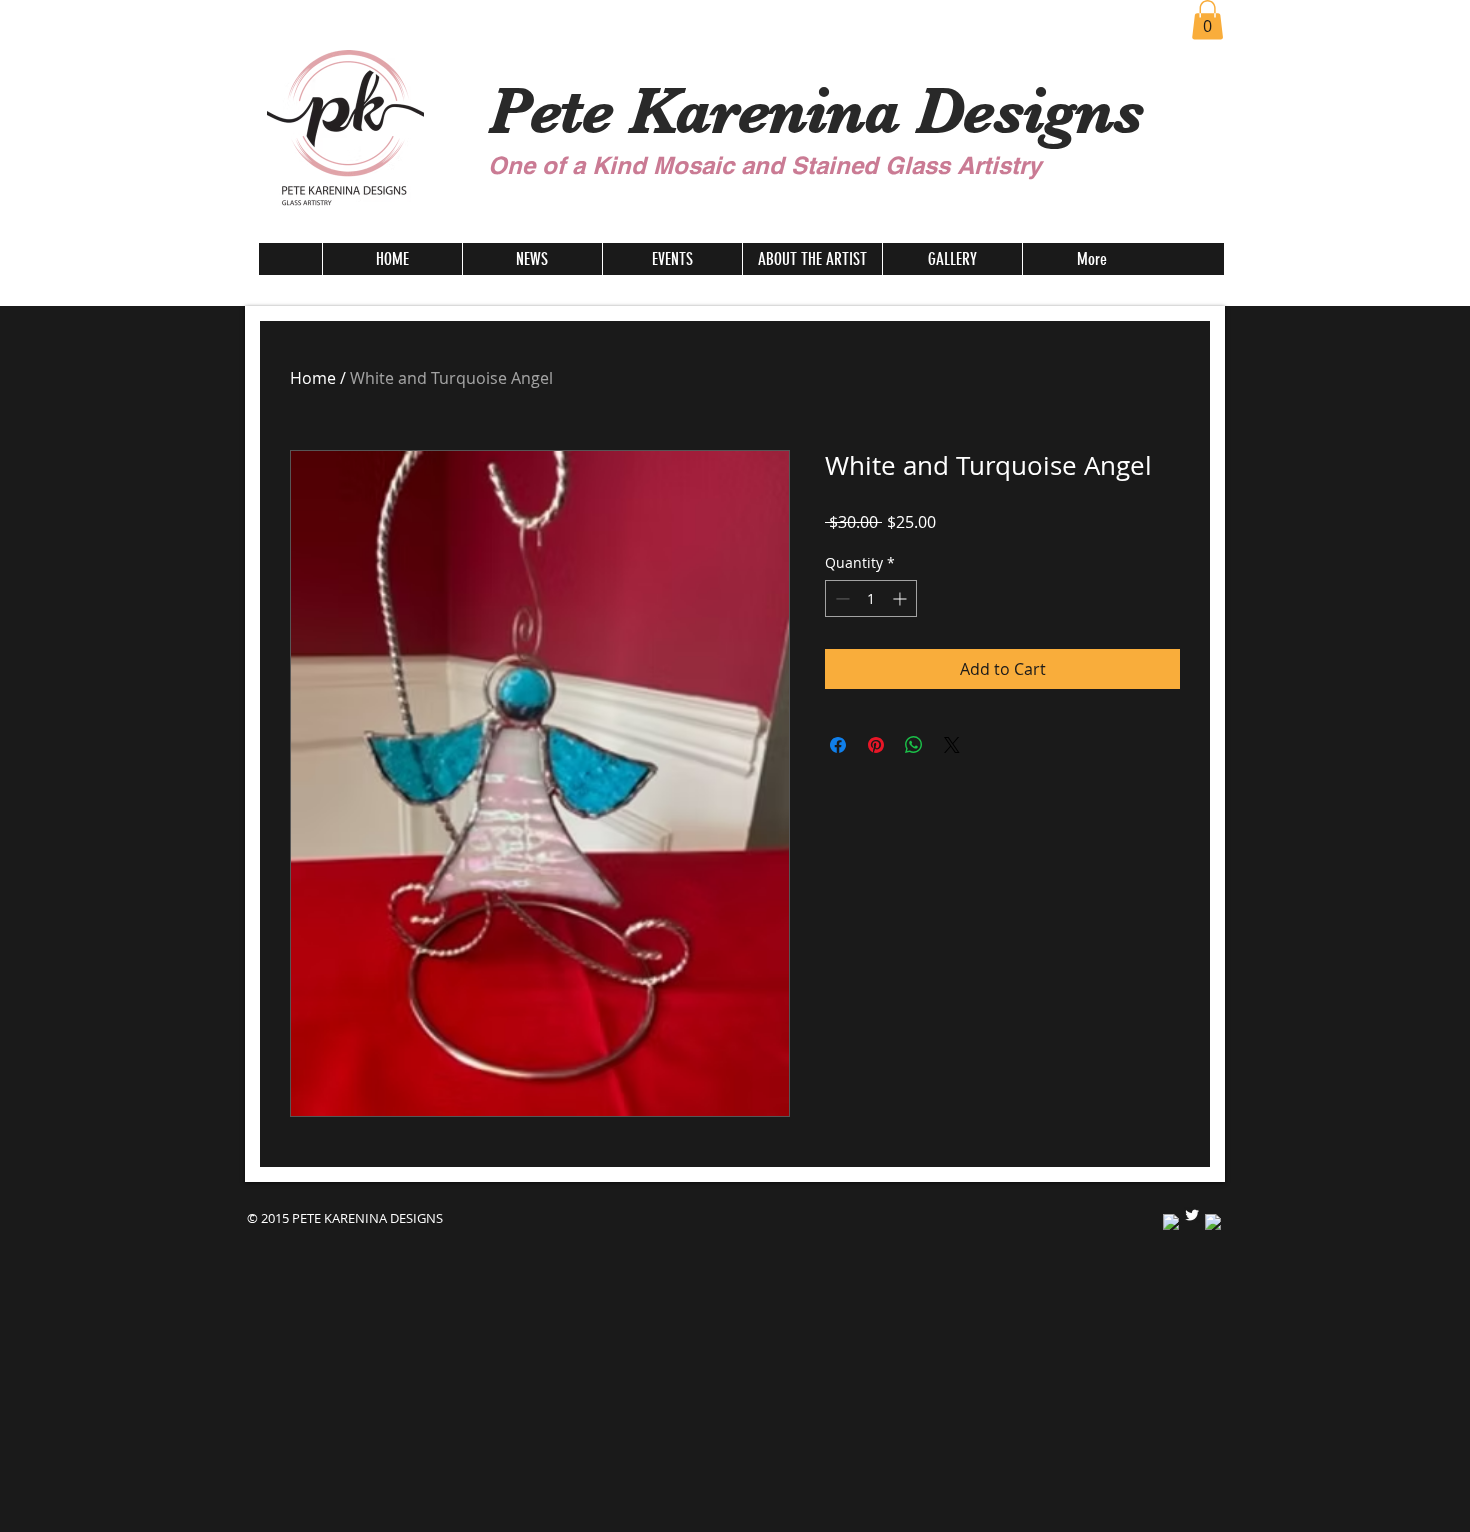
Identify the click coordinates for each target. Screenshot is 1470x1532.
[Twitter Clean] (1192, 1215)
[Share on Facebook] (838, 745)
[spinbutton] (871, 598)
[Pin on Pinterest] (876, 745)
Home (313, 378)
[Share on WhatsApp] (914, 745)
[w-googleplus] (1213, 1222)
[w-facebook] (1171, 1222)
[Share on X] (952, 745)
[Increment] (901, 598)
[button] (1207, 19)
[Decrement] (840, 598)
